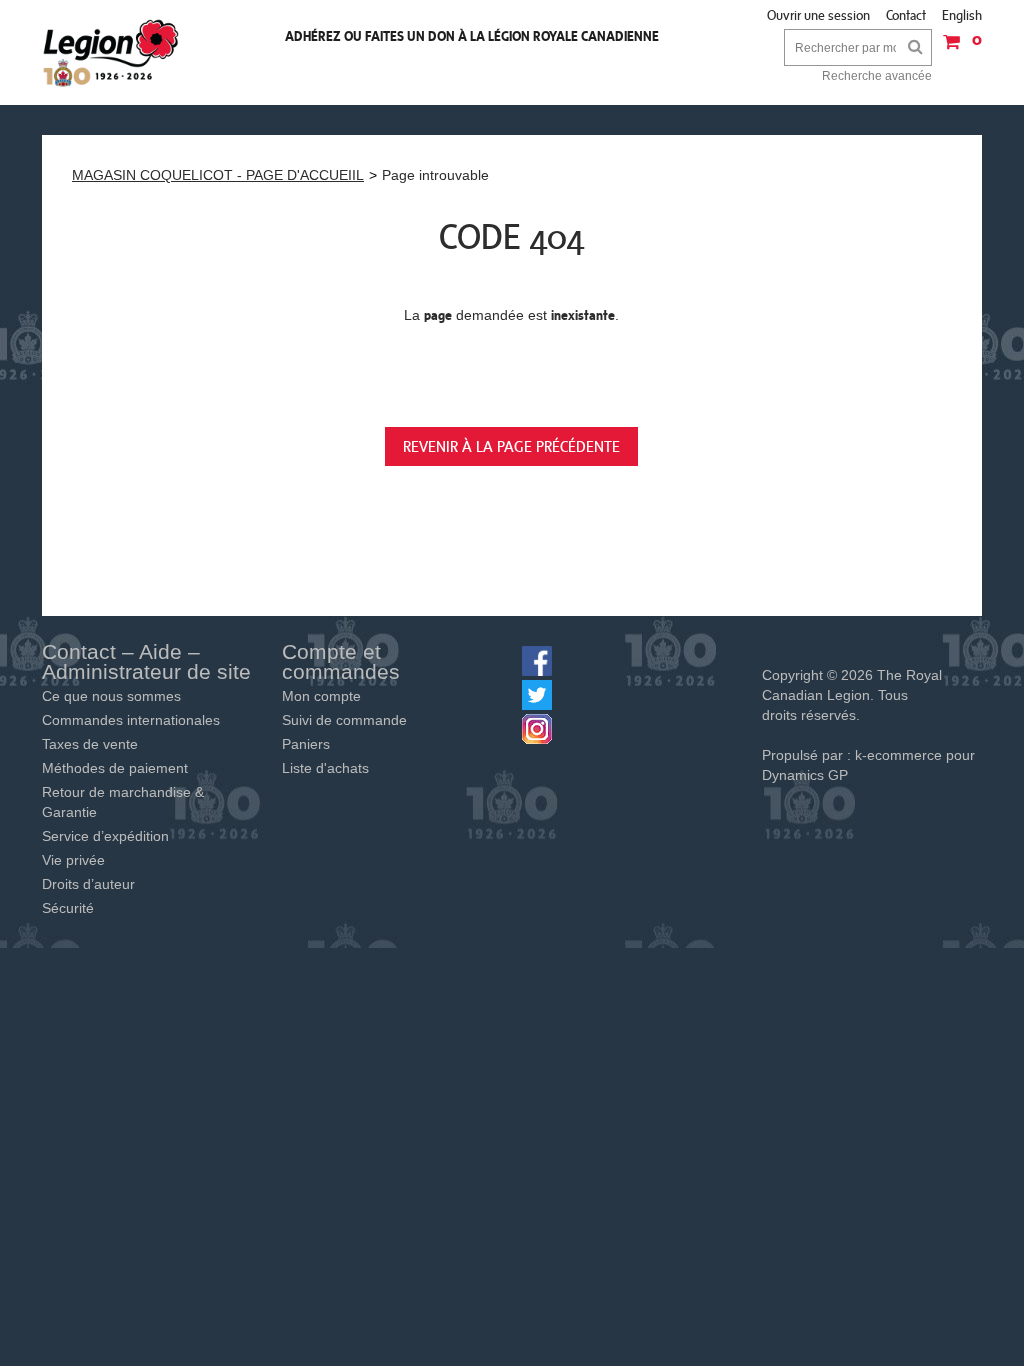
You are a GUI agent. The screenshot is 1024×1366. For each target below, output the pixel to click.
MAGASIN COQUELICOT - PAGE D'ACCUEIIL (218, 175)
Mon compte (321, 696)
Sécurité (68, 908)
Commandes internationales (131, 720)
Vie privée (73, 860)
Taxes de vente (90, 744)
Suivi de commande (344, 720)
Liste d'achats (325, 768)
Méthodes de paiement (115, 768)
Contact (906, 15)
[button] (957, 48)
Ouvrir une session (818, 15)
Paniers (306, 744)
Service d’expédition (105, 836)
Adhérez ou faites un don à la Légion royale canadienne (472, 36)
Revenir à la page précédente (511, 446)
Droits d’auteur (88, 884)
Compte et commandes (341, 661)
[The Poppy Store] (112, 52)
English (962, 15)
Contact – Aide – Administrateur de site (146, 661)
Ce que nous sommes (111, 696)
